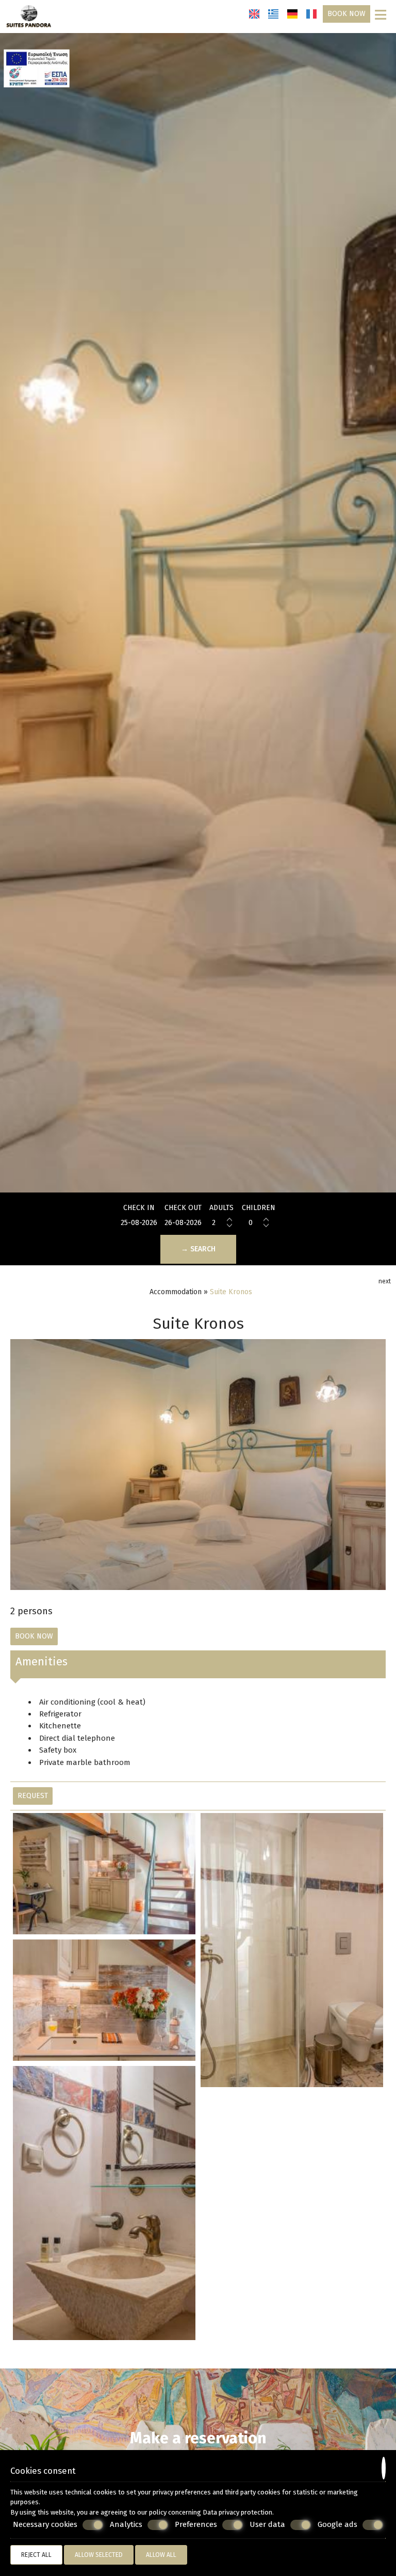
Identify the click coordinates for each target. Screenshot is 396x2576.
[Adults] (222, 1223)
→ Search (198, 1249)
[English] (254, 14)
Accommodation (176, 1292)
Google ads (337, 2524)
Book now (346, 14)
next (385, 1281)
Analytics (126, 2524)
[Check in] (139, 1223)
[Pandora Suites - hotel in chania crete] (29, 16)
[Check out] (183, 1223)
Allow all (161, 2555)
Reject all (36, 2555)
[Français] (311, 14)
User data (267, 2524)
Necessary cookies (45, 2524)
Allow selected (99, 2555)
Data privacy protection (237, 2512)
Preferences (196, 2524)
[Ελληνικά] (273, 14)
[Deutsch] (292, 14)
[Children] (258, 1223)
